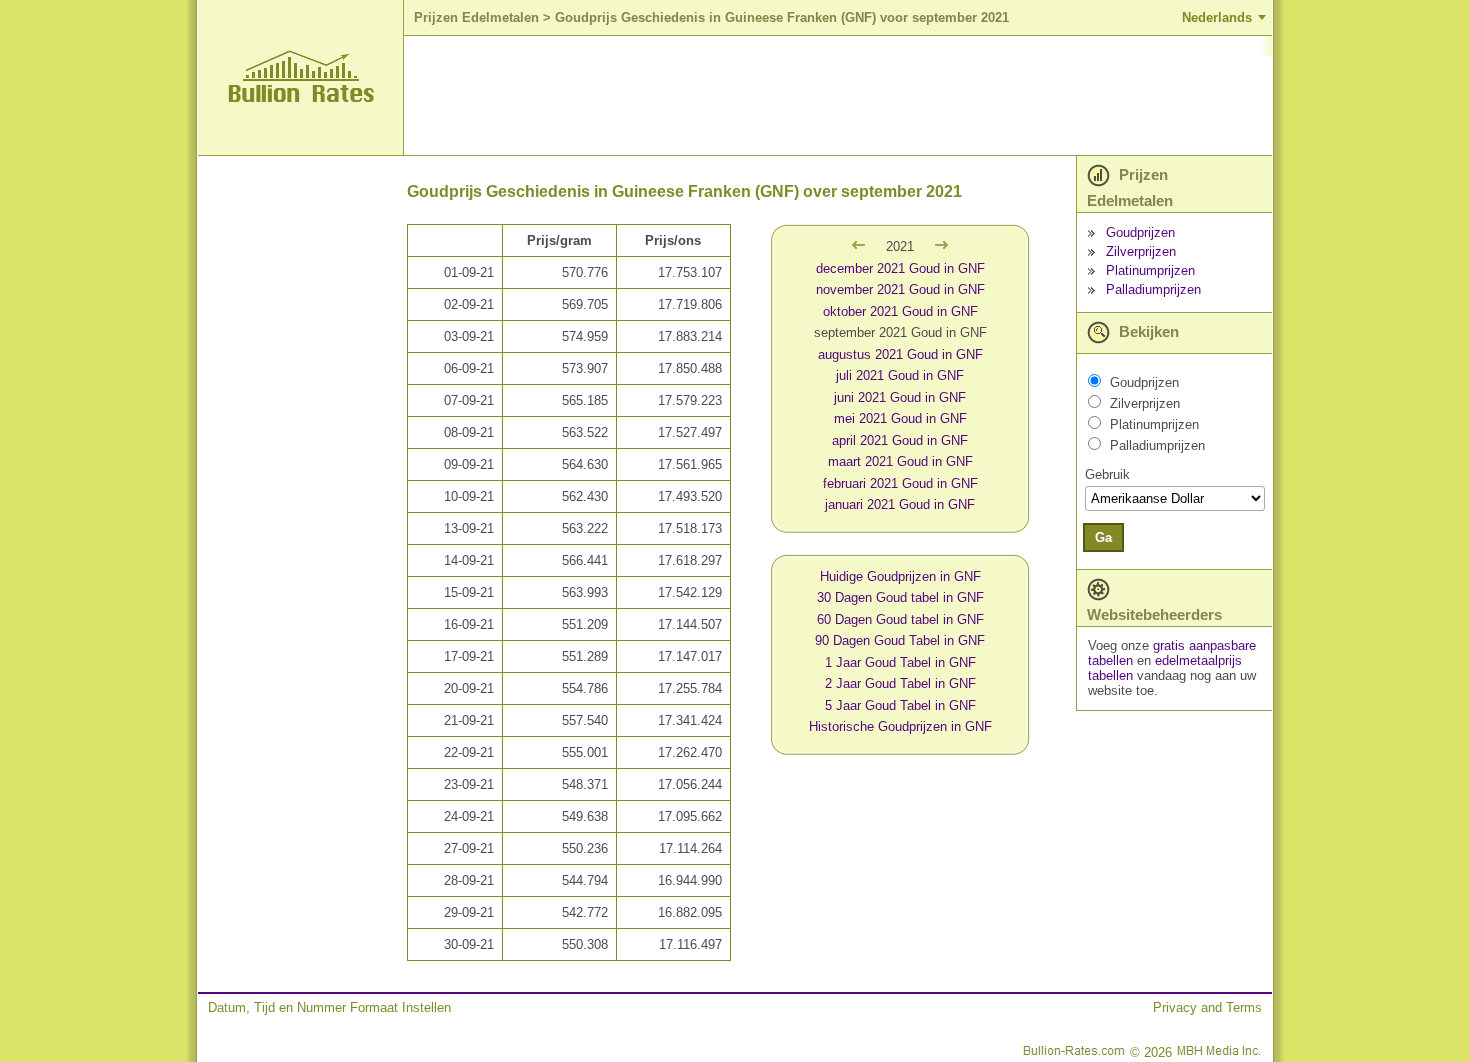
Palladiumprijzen (1153, 289)
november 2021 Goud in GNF (900, 289)
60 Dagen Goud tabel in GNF (900, 619)
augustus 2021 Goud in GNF (900, 354)
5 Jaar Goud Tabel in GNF (900, 705)
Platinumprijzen (1150, 270)
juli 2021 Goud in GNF (900, 375)
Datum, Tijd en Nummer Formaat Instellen (329, 1007)
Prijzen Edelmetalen (476, 17)
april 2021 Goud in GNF (900, 440)
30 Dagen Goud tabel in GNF (900, 597)
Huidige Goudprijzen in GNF (900, 576)
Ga (1103, 537)
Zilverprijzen (1141, 251)
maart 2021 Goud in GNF (900, 461)
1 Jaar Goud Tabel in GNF (900, 662)
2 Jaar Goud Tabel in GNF (900, 683)
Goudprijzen (1140, 232)
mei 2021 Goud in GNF (900, 418)
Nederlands (1217, 17)
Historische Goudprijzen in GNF (900, 726)
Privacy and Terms (1207, 1007)
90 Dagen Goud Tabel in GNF (900, 640)
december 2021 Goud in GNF (900, 268)
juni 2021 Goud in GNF (900, 397)
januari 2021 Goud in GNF (900, 504)
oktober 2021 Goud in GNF (900, 311)
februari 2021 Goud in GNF (900, 483)
